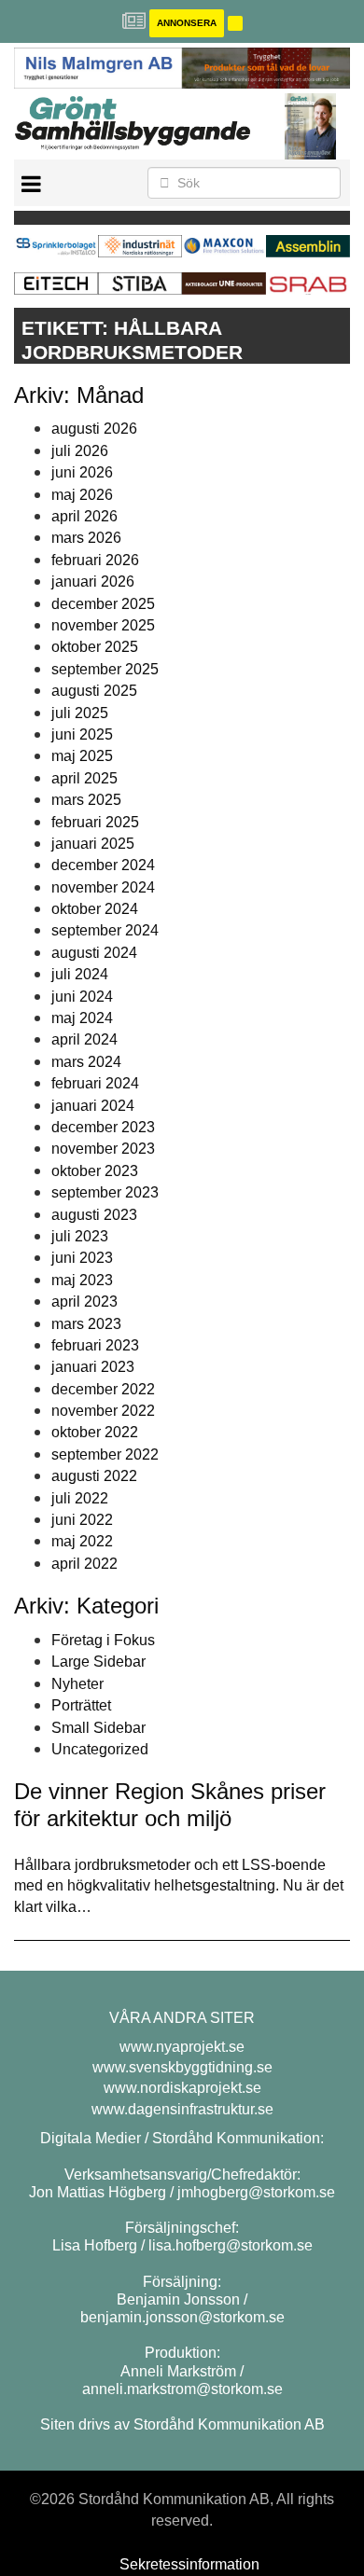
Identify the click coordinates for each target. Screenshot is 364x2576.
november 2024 (103, 887)
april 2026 (84, 516)
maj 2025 (82, 756)
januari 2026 (93, 582)
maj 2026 (82, 495)
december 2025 (103, 604)
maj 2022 (82, 1541)
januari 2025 (93, 844)
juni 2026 (82, 472)
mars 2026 (86, 538)
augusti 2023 (94, 1215)
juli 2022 (80, 1498)
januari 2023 (93, 1367)
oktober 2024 (95, 909)
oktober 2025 (95, 647)
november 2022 (103, 1411)
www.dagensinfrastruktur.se (182, 2109)
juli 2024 (80, 974)
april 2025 (84, 778)
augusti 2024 (94, 953)
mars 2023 (86, 1324)
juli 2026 (80, 451)
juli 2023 (80, 1236)
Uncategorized (100, 1749)
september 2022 (105, 1454)
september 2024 (105, 930)
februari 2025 (95, 822)
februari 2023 (95, 1345)
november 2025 (103, 625)
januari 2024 (93, 1106)
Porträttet (81, 1705)
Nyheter (77, 1684)
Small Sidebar (98, 1728)
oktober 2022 (95, 1432)
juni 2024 (82, 997)
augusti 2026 (94, 429)
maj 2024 (82, 1018)
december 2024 (103, 865)
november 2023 (103, 1149)
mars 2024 (86, 1062)
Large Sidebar (98, 1662)
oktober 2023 (95, 1171)
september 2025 (105, 669)
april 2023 (84, 1302)
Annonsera (187, 23)
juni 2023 (82, 1258)
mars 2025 (86, 800)
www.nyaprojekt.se (182, 2047)
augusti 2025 (94, 691)
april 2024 (84, 1039)
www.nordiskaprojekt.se (182, 2088)
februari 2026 (95, 560)
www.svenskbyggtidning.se (182, 2067)
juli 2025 (80, 713)
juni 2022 (82, 1520)
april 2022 (84, 1564)
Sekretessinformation (189, 2564)
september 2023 (105, 1192)
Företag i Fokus (103, 1640)
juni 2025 (82, 734)
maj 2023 (82, 1280)
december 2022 (103, 1389)
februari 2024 (95, 1083)
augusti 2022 (94, 1476)
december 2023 (103, 1127)
